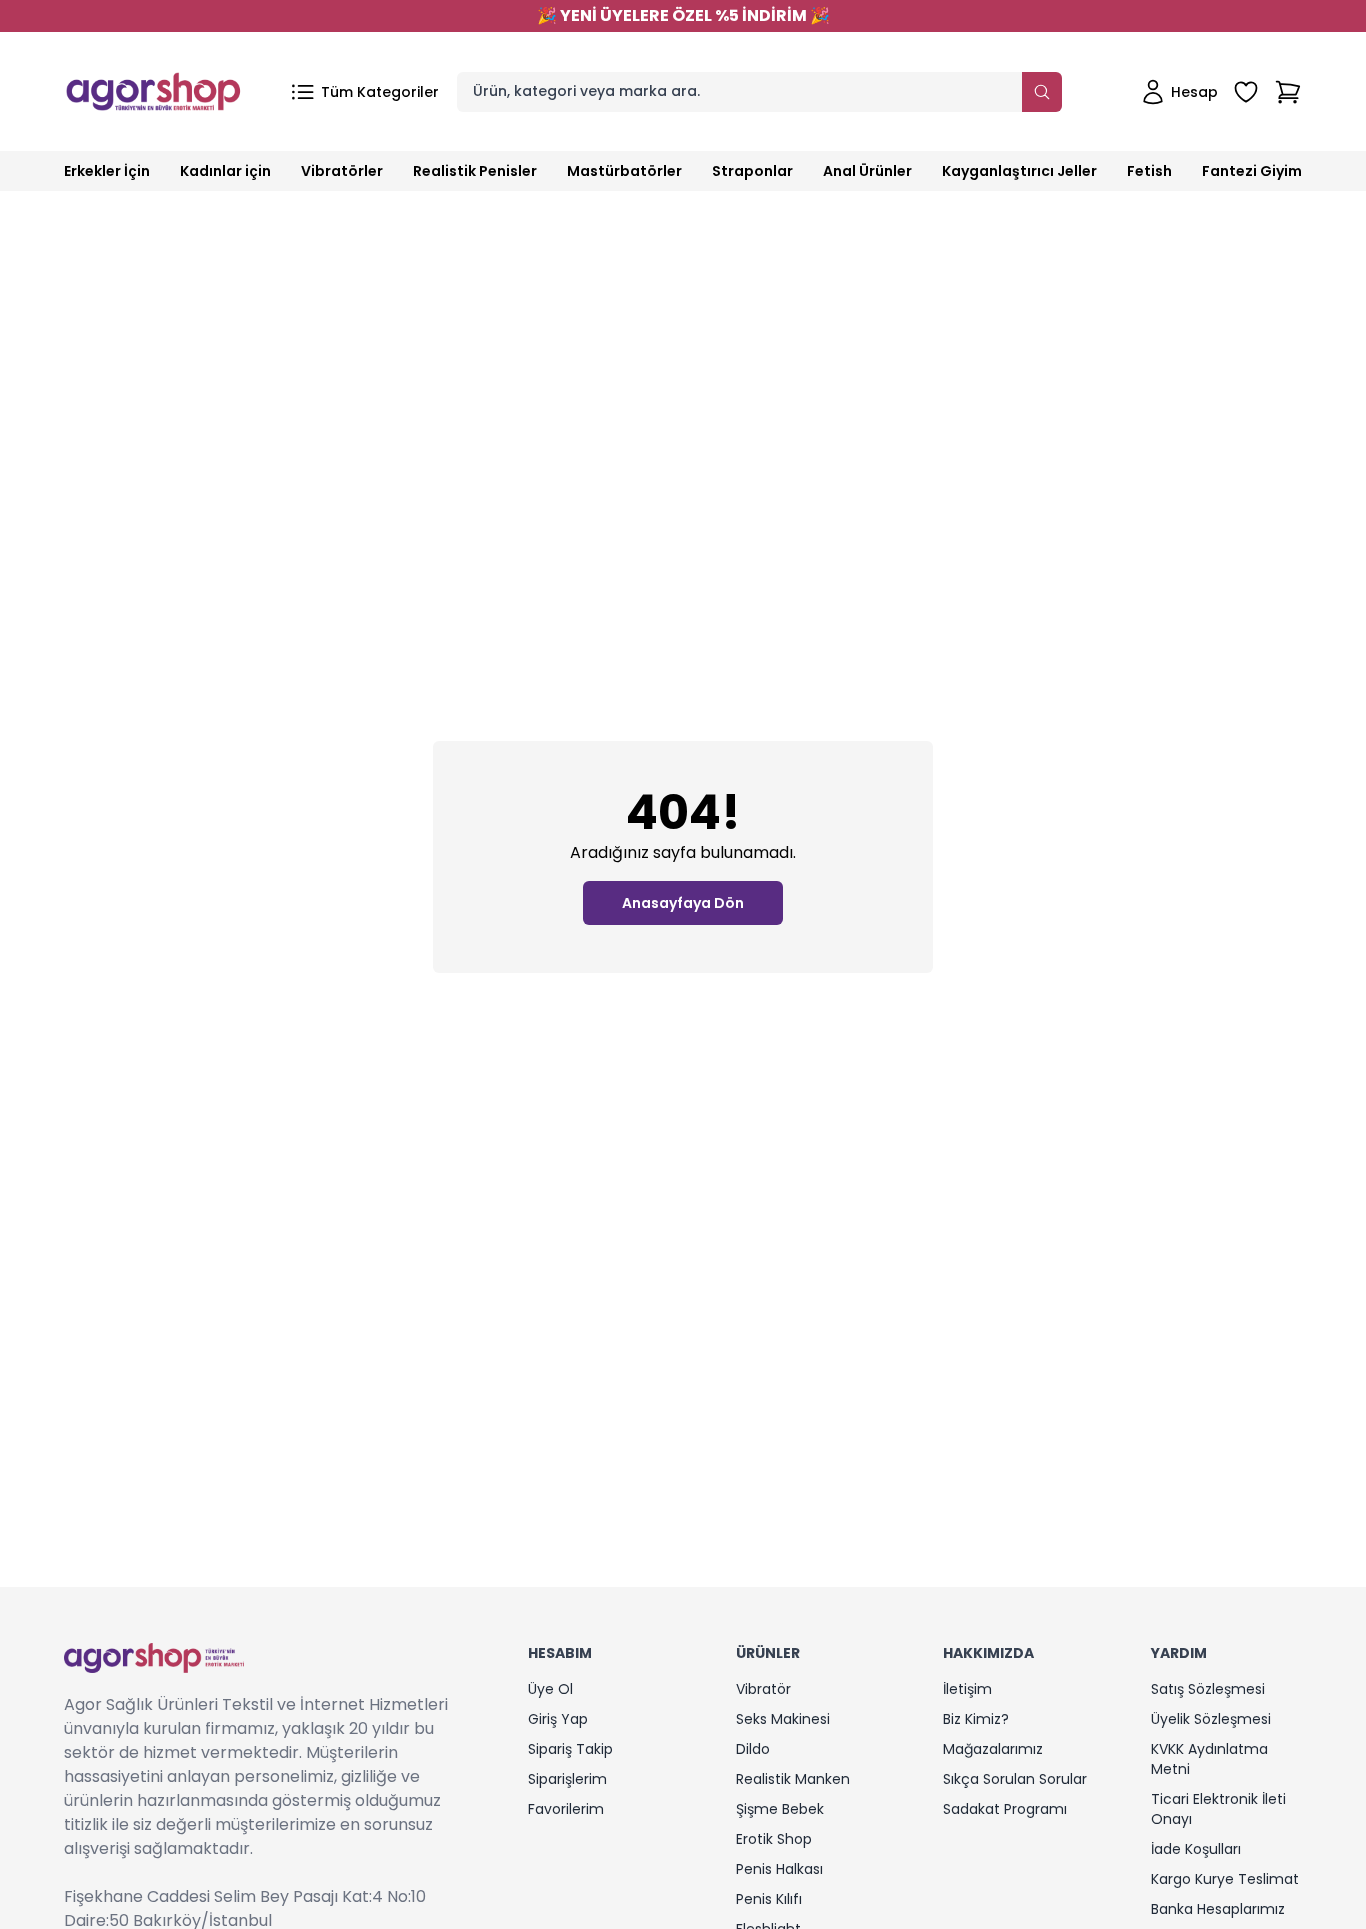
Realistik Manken (793, 1779)
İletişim (967, 1689)
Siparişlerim (567, 1779)
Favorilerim (566, 1809)
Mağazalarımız (993, 1749)
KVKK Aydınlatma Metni (1209, 1759)
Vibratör (763, 1689)
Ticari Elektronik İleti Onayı (1218, 1809)
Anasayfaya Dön (683, 903)
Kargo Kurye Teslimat (1225, 1879)
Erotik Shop (774, 1839)
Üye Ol (550, 1689)
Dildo (753, 1749)
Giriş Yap (558, 1719)
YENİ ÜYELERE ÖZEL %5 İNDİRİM (683, 15)
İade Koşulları (1196, 1849)
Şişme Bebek (780, 1809)
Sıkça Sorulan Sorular (1015, 1779)
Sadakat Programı (1005, 1809)
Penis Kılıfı (769, 1899)
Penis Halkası (779, 1869)
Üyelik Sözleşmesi (1211, 1719)
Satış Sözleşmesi (1208, 1689)
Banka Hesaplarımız (1218, 1909)
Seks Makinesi (783, 1719)
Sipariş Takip (570, 1749)
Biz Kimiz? (976, 1719)
